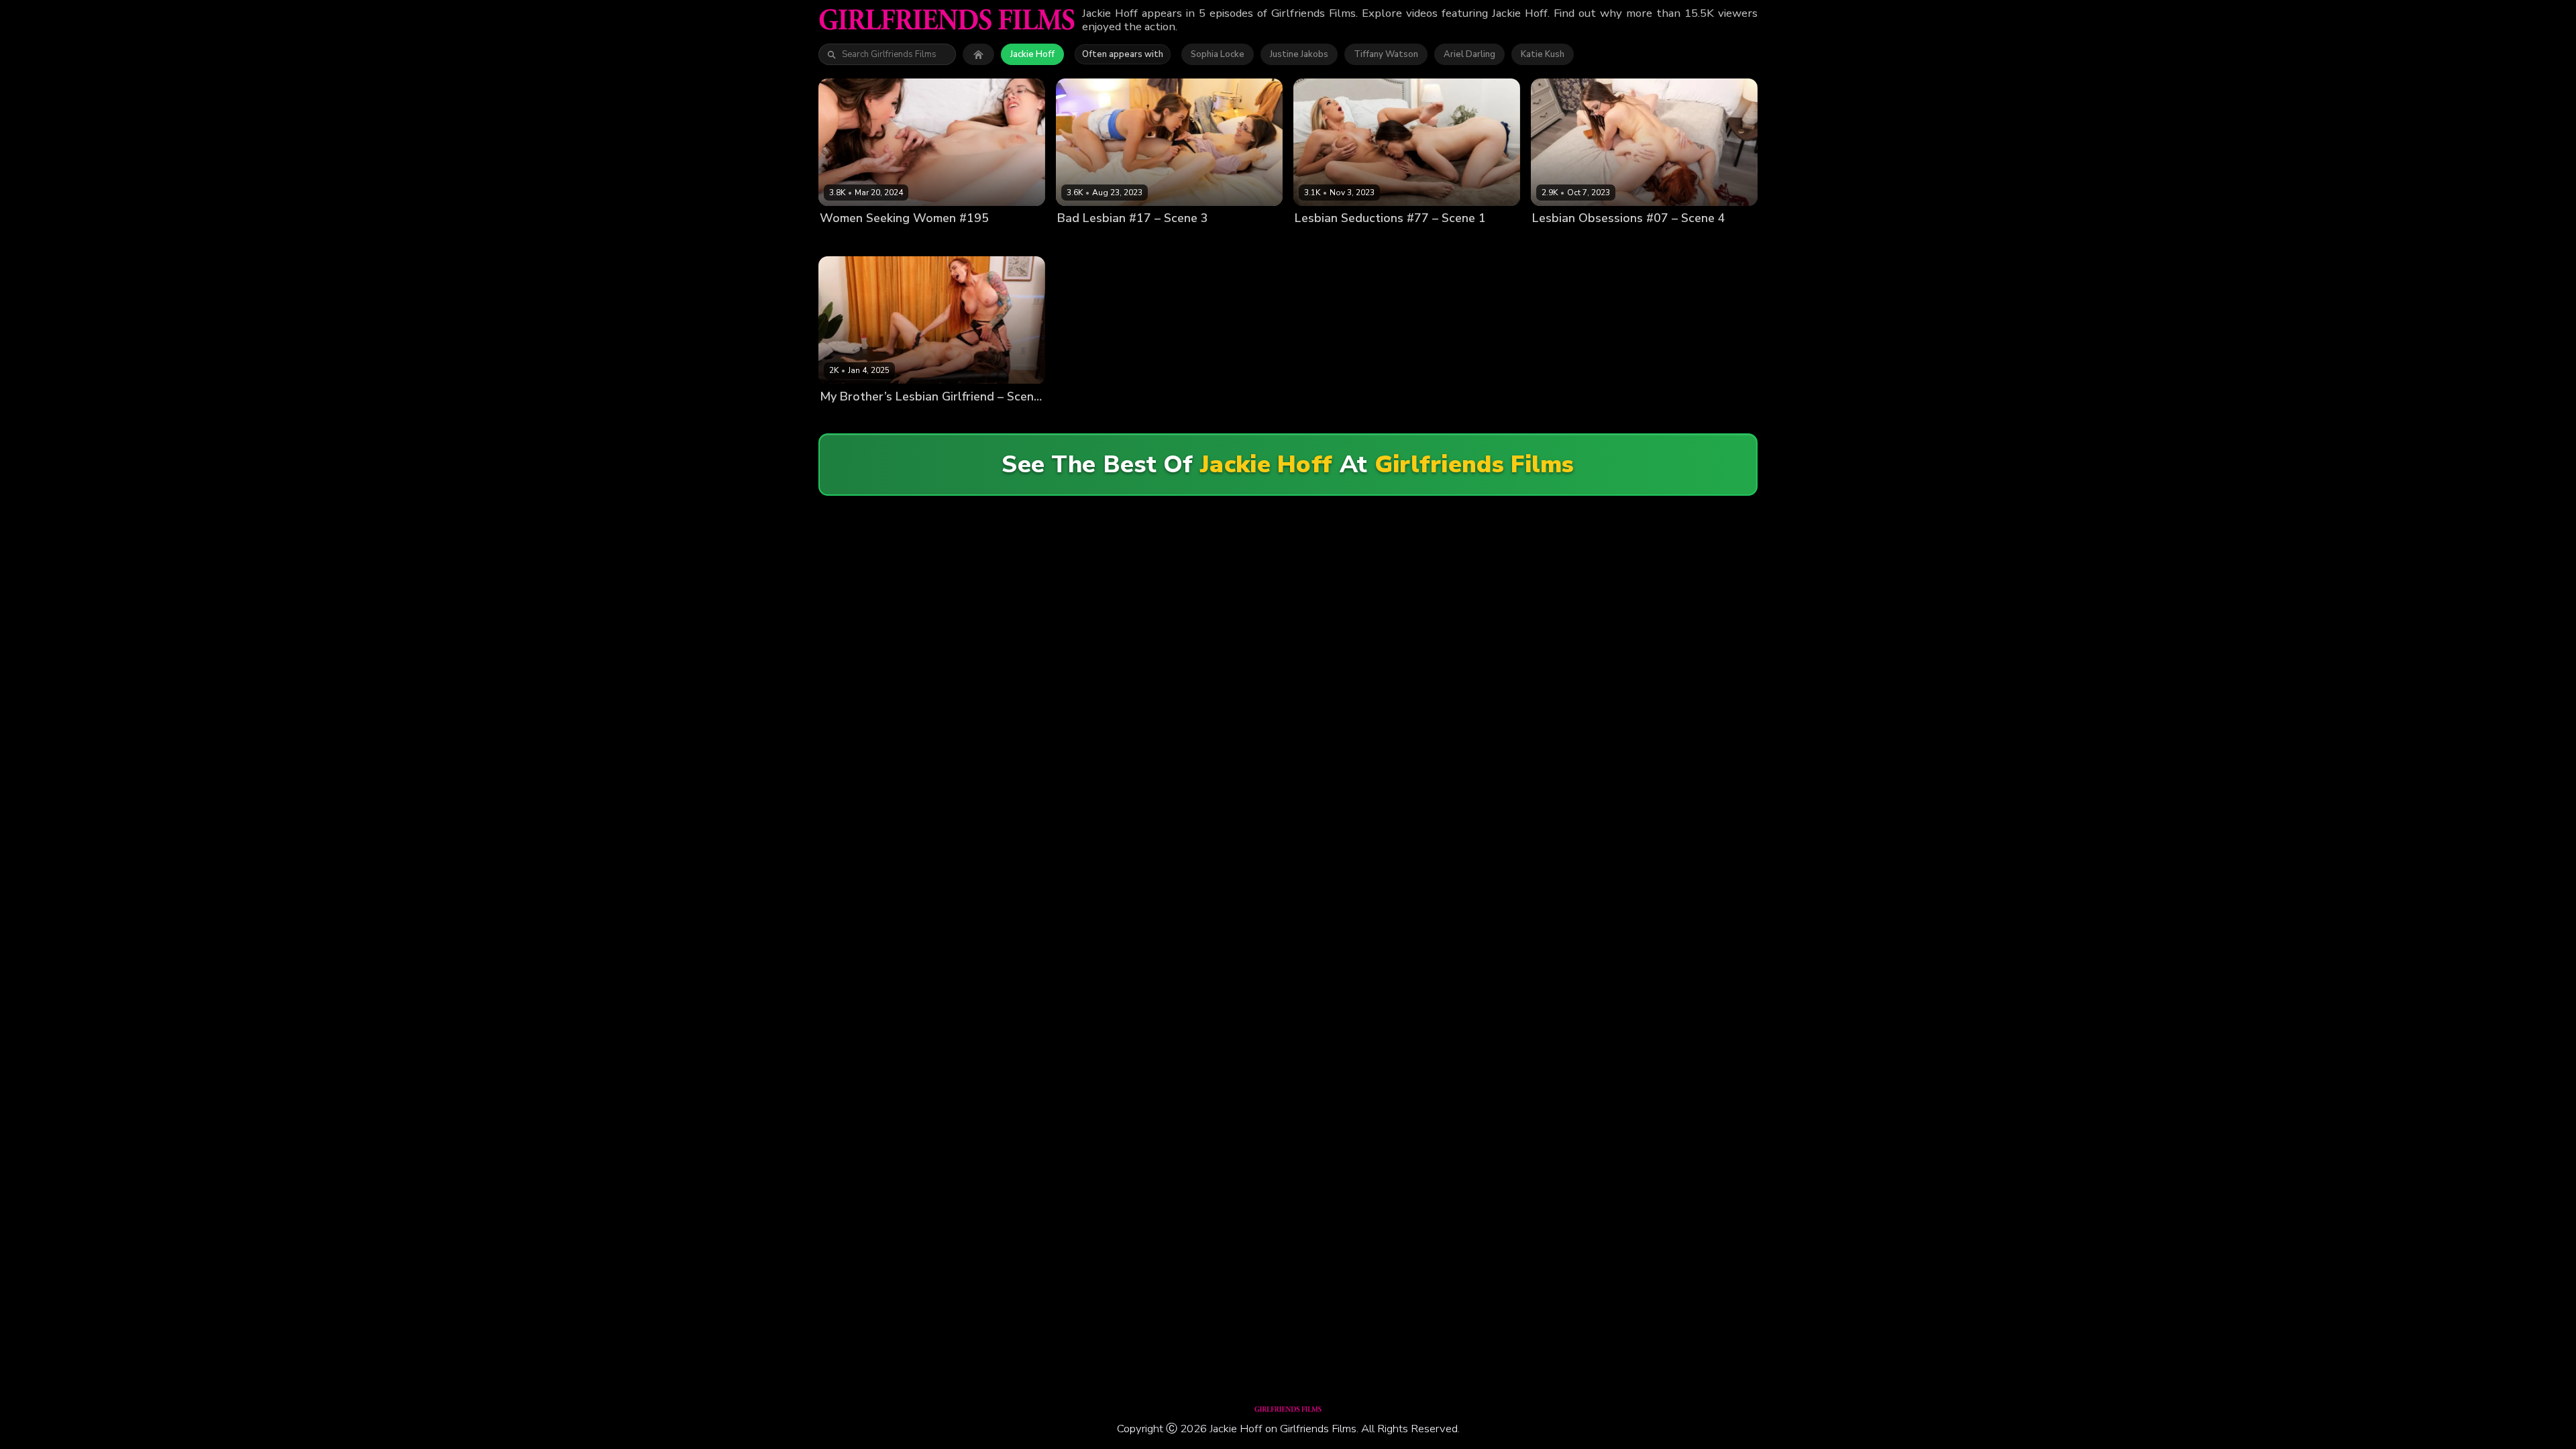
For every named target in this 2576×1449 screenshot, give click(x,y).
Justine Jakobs (1299, 54)
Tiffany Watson (1386, 54)
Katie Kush (1543, 54)
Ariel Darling (1469, 54)
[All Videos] (978, 54)
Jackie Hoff (1032, 54)
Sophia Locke (1218, 54)
